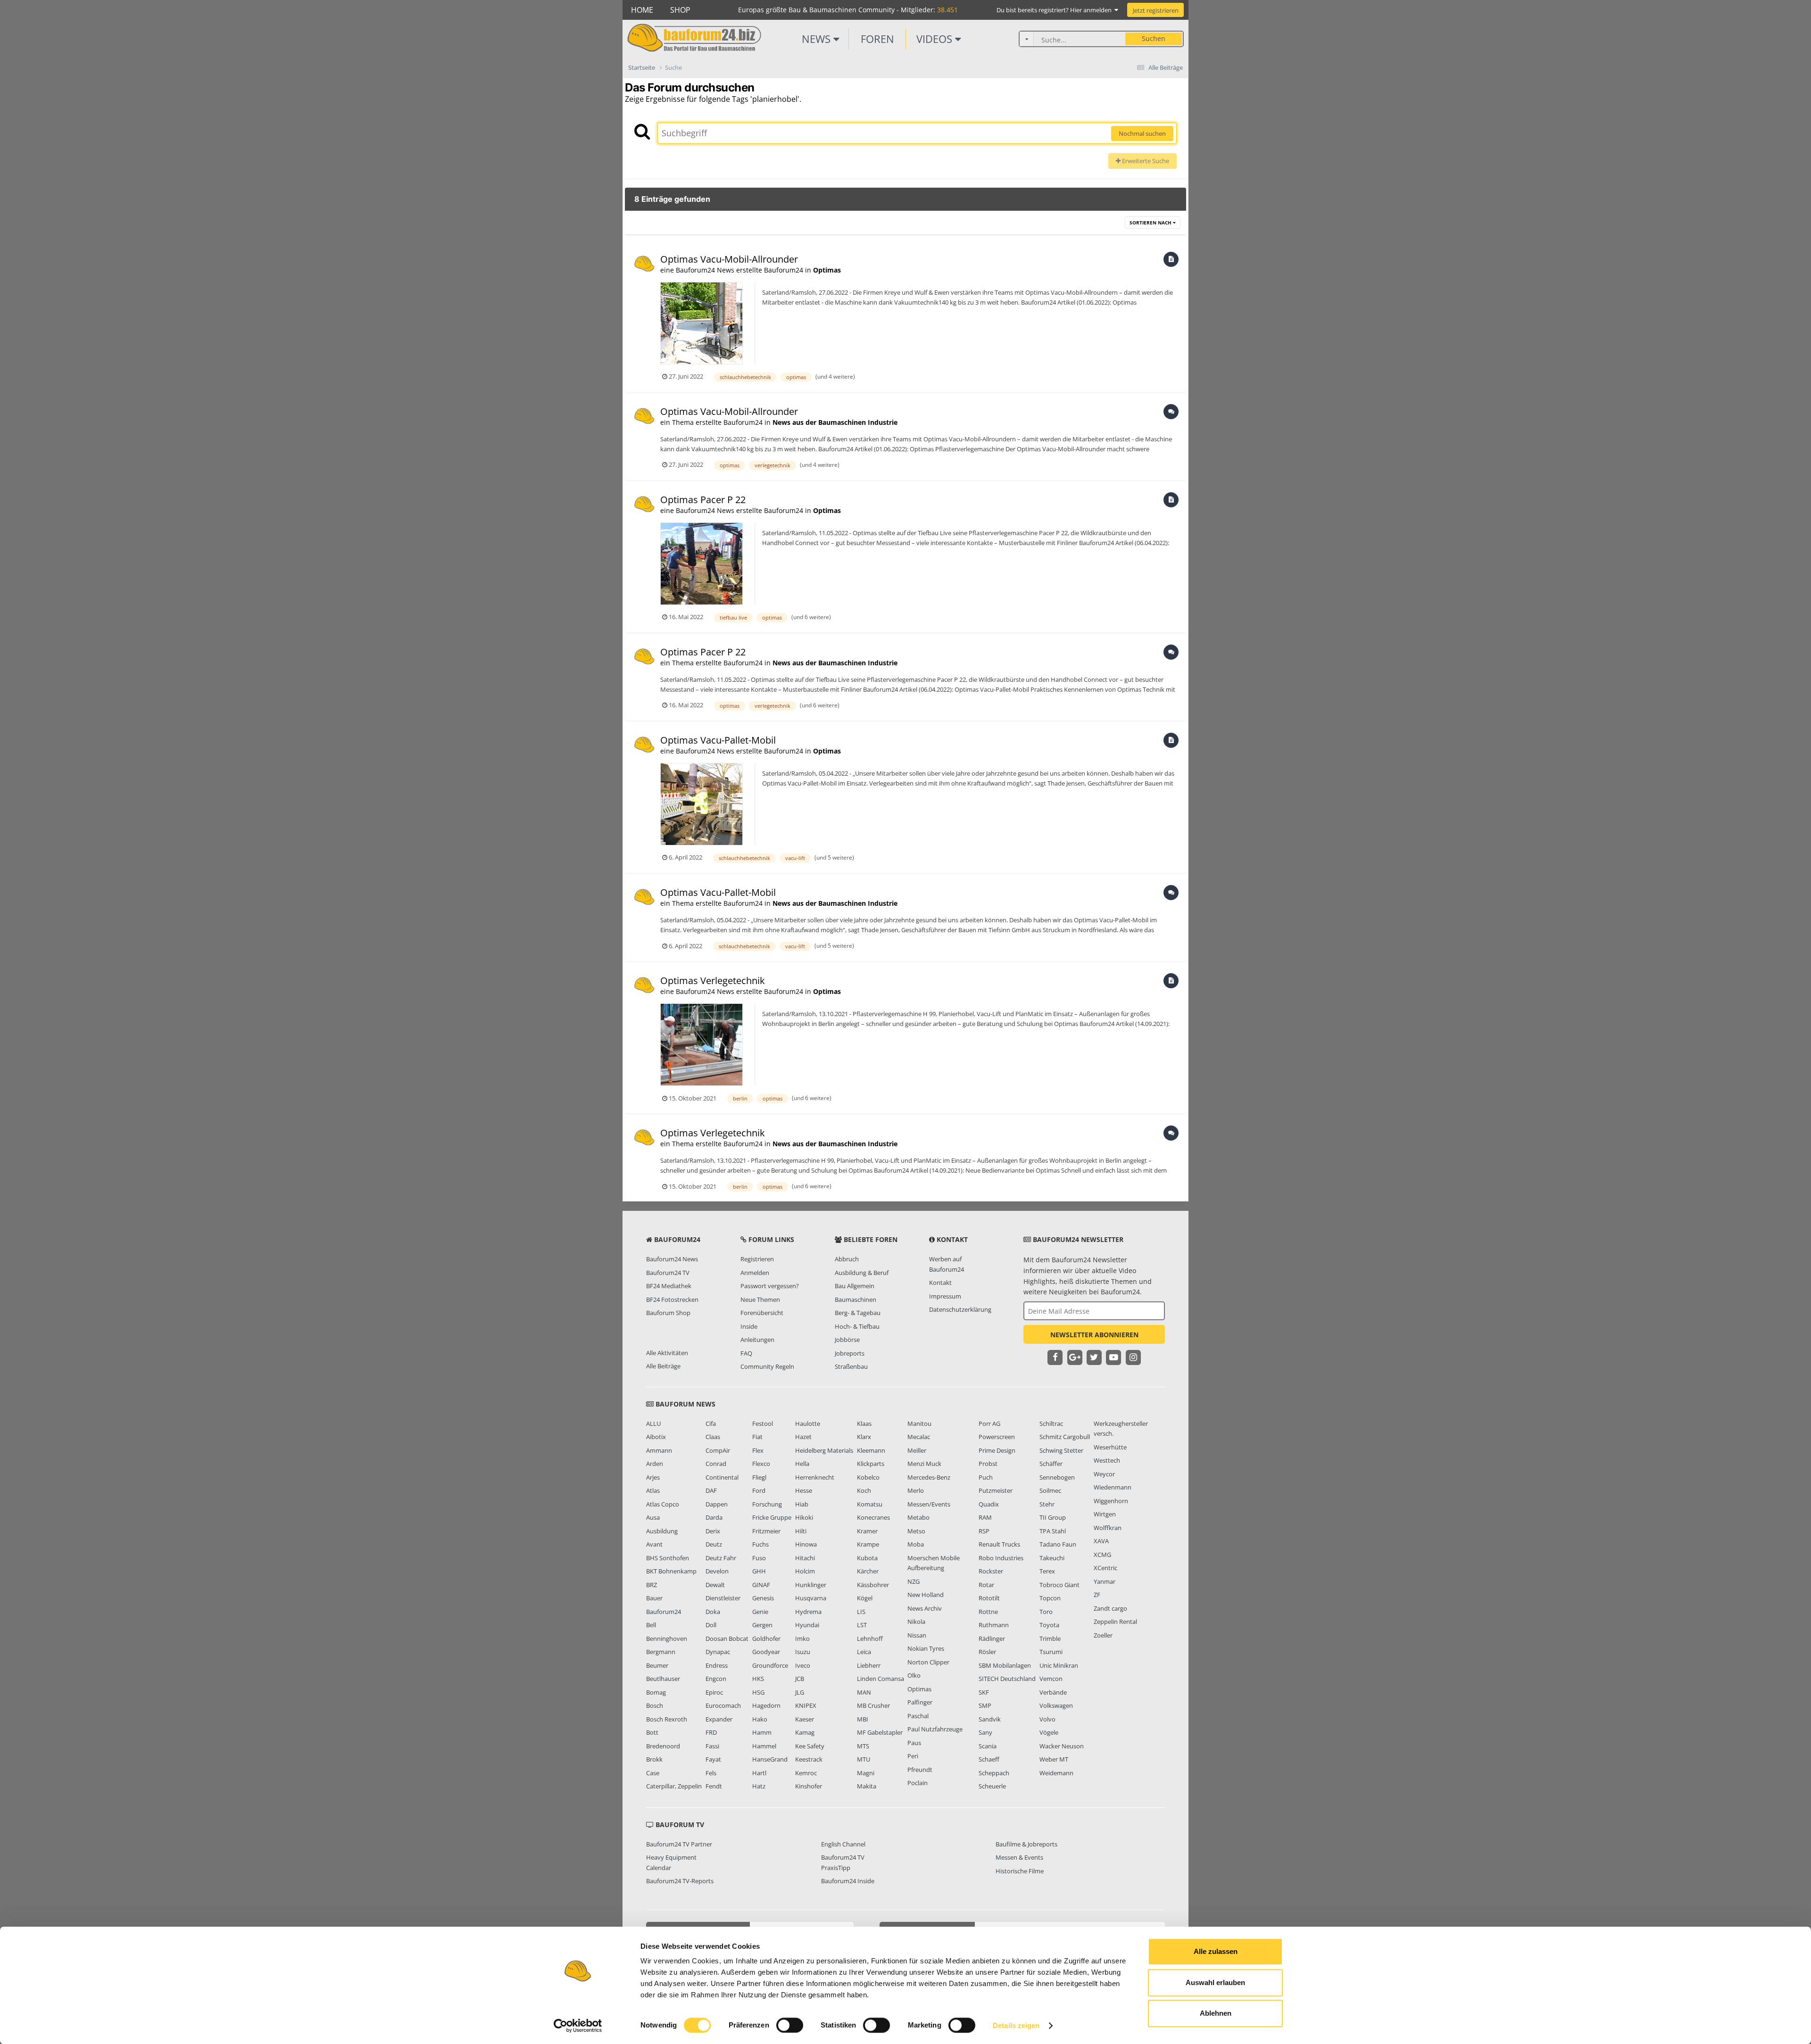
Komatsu (870, 1504)
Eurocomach (723, 1705)
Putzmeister (996, 1490)
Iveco (803, 1665)
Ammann (659, 1450)
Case (653, 1773)
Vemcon (1051, 1679)
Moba (916, 1544)
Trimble (1050, 1639)
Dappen (717, 1504)
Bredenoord (663, 1746)
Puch (986, 1477)
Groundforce (770, 1665)
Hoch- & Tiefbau (857, 1326)
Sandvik (990, 1719)
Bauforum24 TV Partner (679, 1844)
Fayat (713, 1759)
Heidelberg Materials (824, 1450)
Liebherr (869, 1665)
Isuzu (803, 1652)
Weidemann (1056, 1773)
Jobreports (850, 1353)
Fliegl (759, 1477)
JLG (800, 1692)
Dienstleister (723, 1598)
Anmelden (755, 1273)
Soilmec (1050, 1490)
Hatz (759, 1786)
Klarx (864, 1437)
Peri (913, 1756)
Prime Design (997, 1450)
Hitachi (805, 1558)
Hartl (759, 1773)
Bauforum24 (664, 1612)
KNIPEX (806, 1705)
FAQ (746, 1353)
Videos (936, 39)
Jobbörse (847, 1340)
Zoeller (1103, 1635)
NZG (914, 1581)
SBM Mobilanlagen (1005, 1665)
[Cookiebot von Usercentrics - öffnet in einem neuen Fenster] (578, 2026)
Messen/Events (929, 1504)
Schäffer (1051, 1464)
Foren (877, 39)
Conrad (716, 1464)
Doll (711, 1625)
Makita (867, 1786)
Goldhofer (766, 1639)
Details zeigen (1016, 2025)
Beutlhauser (663, 1679)
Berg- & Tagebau (858, 1313)
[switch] (790, 2025)
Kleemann (871, 1450)
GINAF (761, 1585)
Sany (985, 1732)
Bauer (654, 1598)
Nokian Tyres (926, 1648)
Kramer (867, 1531)
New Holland (926, 1595)
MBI (863, 1719)
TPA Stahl (1053, 1531)
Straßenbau (851, 1366)
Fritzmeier (766, 1531)
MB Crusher (873, 1705)
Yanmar (1105, 1581)
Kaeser (805, 1719)
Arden (655, 1464)
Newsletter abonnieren (1094, 1335)
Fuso (759, 1558)
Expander (719, 1719)
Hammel (764, 1746)
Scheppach (994, 1773)
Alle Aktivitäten (667, 1353)
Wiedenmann (1113, 1487)
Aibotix (656, 1437)
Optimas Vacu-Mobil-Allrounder (729, 259)
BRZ (652, 1585)
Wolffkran (1108, 1528)
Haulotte (808, 1423)
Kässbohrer (873, 1585)
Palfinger (920, 1702)
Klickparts (871, 1464)
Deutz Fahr (721, 1558)
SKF (984, 1692)
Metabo (918, 1517)
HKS (758, 1679)
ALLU (653, 1423)
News (818, 39)
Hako (760, 1719)
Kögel (865, 1598)
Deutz (714, 1544)
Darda (714, 1517)
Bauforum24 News (672, 1259)
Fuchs (760, 1544)
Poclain (918, 1783)
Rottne (988, 1612)
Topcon (1050, 1598)
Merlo (916, 1490)
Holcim (805, 1571)
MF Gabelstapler (880, 1732)
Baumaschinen (856, 1299)
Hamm (762, 1732)
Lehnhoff (870, 1639)
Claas (713, 1437)
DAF (711, 1490)
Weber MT (1054, 1759)
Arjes (653, 1477)
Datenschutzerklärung (960, 1309)
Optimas (827, 270)
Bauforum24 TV (668, 1273)
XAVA (1101, 1541)
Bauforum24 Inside (848, 1881)
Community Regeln (767, 1366)
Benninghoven (667, 1639)
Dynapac (718, 1652)
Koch (864, 1490)
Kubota (867, 1558)
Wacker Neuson (1062, 1746)
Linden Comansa (881, 1679)
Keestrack (809, 1759)
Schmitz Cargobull (1065, 1437)
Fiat (757, 1437)
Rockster (991, 1571)
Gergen (762, 1625)
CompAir (718, 1450)
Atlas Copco (663, 1504)
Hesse (804, 1490)
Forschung (767, 1504)
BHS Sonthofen (668, 1558)
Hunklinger (811, 1585)
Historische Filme (1020, 1871)
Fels (711, 1773)
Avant (654, 1544)
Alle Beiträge (663, 1366)
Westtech (1107, 1460)
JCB (800, 1679)
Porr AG (989, 1423)
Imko (802, 1639)
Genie (760, 1612)
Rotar (986, 1585)
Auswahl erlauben (1215, 1982)
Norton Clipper (928, 1662)
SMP (985, 1705)
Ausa (653, 1517)
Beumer (657, 1665)
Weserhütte (1110, 1447)
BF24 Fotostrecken (672, 1299)
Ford (759, 1490)
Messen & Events (1019, 1857)
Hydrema (808, 1612)
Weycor (1104, 1474)
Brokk (654, 1759)
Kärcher (868, 1571)
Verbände (1053, 1692)
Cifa (711, 1423)
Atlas (653, 1490)
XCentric (1105, 1568)
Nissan (917, 1635)
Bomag (656, 1692)
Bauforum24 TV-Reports (680, 1881)
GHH (759, 1571)
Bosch (655, 1705)
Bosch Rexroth (667, 1719)
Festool (763, 1423)
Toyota (1049, 1625)
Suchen (1154, 38)
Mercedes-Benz (929, 1477)
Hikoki (804, 1517)
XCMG (1102, 1555)
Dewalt (715, 1585)
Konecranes (873, 1517)
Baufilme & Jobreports (1026, 1844)
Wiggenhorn (1111, 1501)
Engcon (716, 1679)
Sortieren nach (1151, 223)
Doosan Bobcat (727, 1639)
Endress (717, 1665)
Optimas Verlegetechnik (713, 981)
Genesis (763, 1598)
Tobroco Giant (1059, 1585)
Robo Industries (1001, 1558)
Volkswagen (1056, 1705)
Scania (988, 1746)
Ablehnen (1216, 2013)
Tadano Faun (1058, 1544)
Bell (651, 1625)
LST (862, 1625)
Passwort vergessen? (770, 1286)
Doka (713, 1612)
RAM (985, 1517)
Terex (1047, 1571)
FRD (711, 1732)
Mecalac (919, 1437)
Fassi (712, 1746)
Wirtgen (1105, 1514)
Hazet (803, 1437)
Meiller (917, 1450)
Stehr (1047, 1504)
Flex (758, 1450)
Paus (914, 1743)
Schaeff (989, 1759)
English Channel (843, 1844)
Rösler (987, 1652)
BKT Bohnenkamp (671, 1571)
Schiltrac (1051, 1423)
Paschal (918, 1716)
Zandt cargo (1110, 1608)
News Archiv (925, 1608)
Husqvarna (811, 1598)
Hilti (801, 1531)
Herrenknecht (815, 1477)
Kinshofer (809, 1786)
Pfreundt (920, 1770)
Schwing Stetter (1061, 1450)
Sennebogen (1057, 1477)
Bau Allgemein (855, 1286)
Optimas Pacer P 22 (703, 500)
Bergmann (661, 1652)
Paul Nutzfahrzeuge (935, 1729)
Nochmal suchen (1142, 133)
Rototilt (989, 1598)
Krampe (868, 1544)
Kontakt (940, 1283)
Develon (717, 1571)
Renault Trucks (999, 1544)
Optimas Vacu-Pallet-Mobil (718, 740)
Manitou (919, 1423)
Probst (988, 1464)
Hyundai (807, 1625)
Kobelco (868, 1477)
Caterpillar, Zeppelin (674, 1786)
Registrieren (757, 1259)
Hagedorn (766, 1705)
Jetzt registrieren (1156, 10)
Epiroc (714, 1692)
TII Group (1053, 1517)
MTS (863, 1746)
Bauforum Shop (668, 1313)
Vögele (1049, 1732)
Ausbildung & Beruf (862, 1273)
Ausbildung (662, 1531)
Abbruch (847, 1259)
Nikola (916, 1622)
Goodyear (766, 1652)
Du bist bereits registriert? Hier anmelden (1055, 10)
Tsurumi (1051, 1652)
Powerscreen (997, 1437)
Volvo (1047, 1719)
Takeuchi (1052, 1558)
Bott (652, 1732)
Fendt (714, 1786)
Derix (713, 1531)
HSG (758, 1692)
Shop (680, 10)
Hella (802, 1464)
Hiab (802, 1504)
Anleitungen (757, 1340)
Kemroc (806, 1773)
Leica (864, 1652)
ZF (1097, 1595)
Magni (866, 1773)
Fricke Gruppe (772, 1517)
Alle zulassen (1216, 1951)
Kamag (805, 1732)
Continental (722, 1477)
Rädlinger (992, 1639)
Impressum (945, 1296)
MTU (864, 1759)
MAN (864, 1692)
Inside (749, 1326)
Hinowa (806, 1544)
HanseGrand (770, 1759)
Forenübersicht (762, 1313)
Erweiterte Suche (1145, 161)
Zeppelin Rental (1115, 1622)
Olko (914, 1675)
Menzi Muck (924, 1464)
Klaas (864, 1423)
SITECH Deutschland (1007, 1679)
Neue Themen (760, 1299)
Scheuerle (992, 1786)
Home (642, 10)
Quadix (989, 1504)
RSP (984, 1531)
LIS (861, 1612)
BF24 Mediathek (669, 1286)
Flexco (761, 1464)
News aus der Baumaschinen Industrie (835, 422)
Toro (1046, 1612)
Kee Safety (810, 1746)
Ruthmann (994, 1625)
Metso (916, 1531)
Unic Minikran (1059, 1665)
